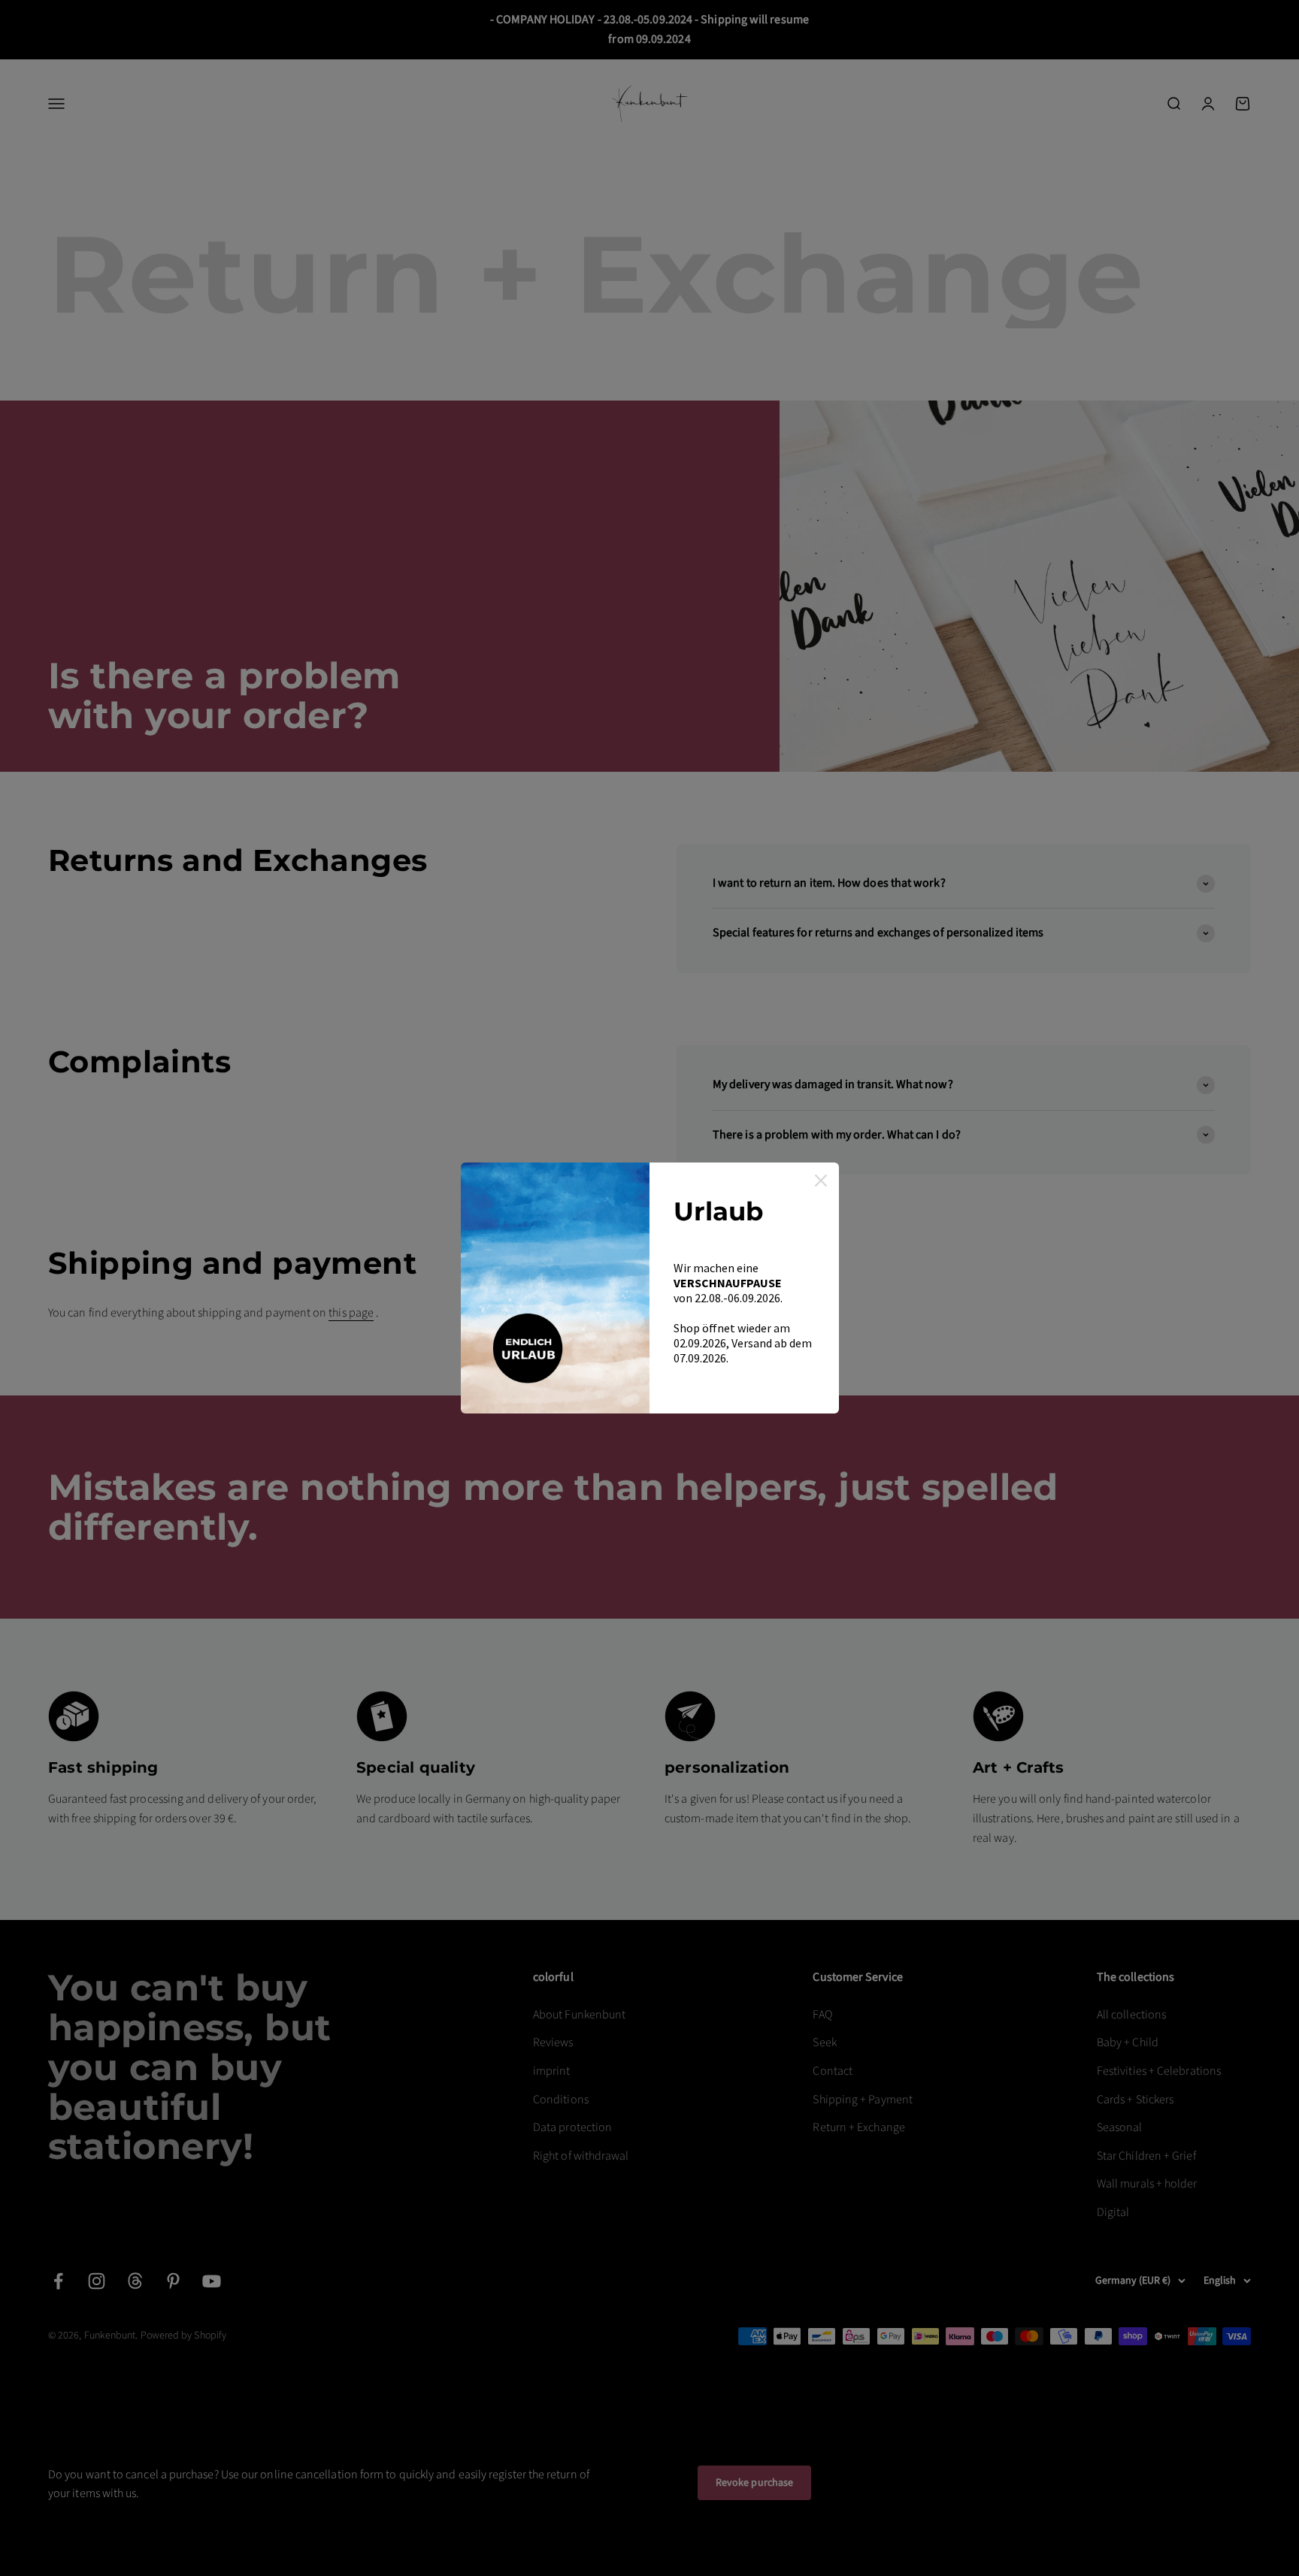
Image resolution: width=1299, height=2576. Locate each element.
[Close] (821, 1181)
